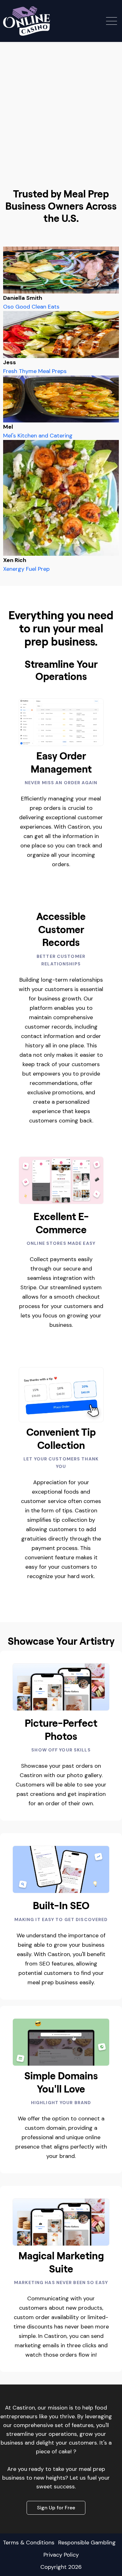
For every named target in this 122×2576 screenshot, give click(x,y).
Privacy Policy (61, 2555)
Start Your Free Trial (61, 168)
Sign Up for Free (56, 2508)
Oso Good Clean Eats (31, 307)
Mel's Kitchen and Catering (38, 436)
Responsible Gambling (87, 2543)
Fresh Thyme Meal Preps (35, 371)
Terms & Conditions (29, 2543)
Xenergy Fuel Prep (26, 569)
